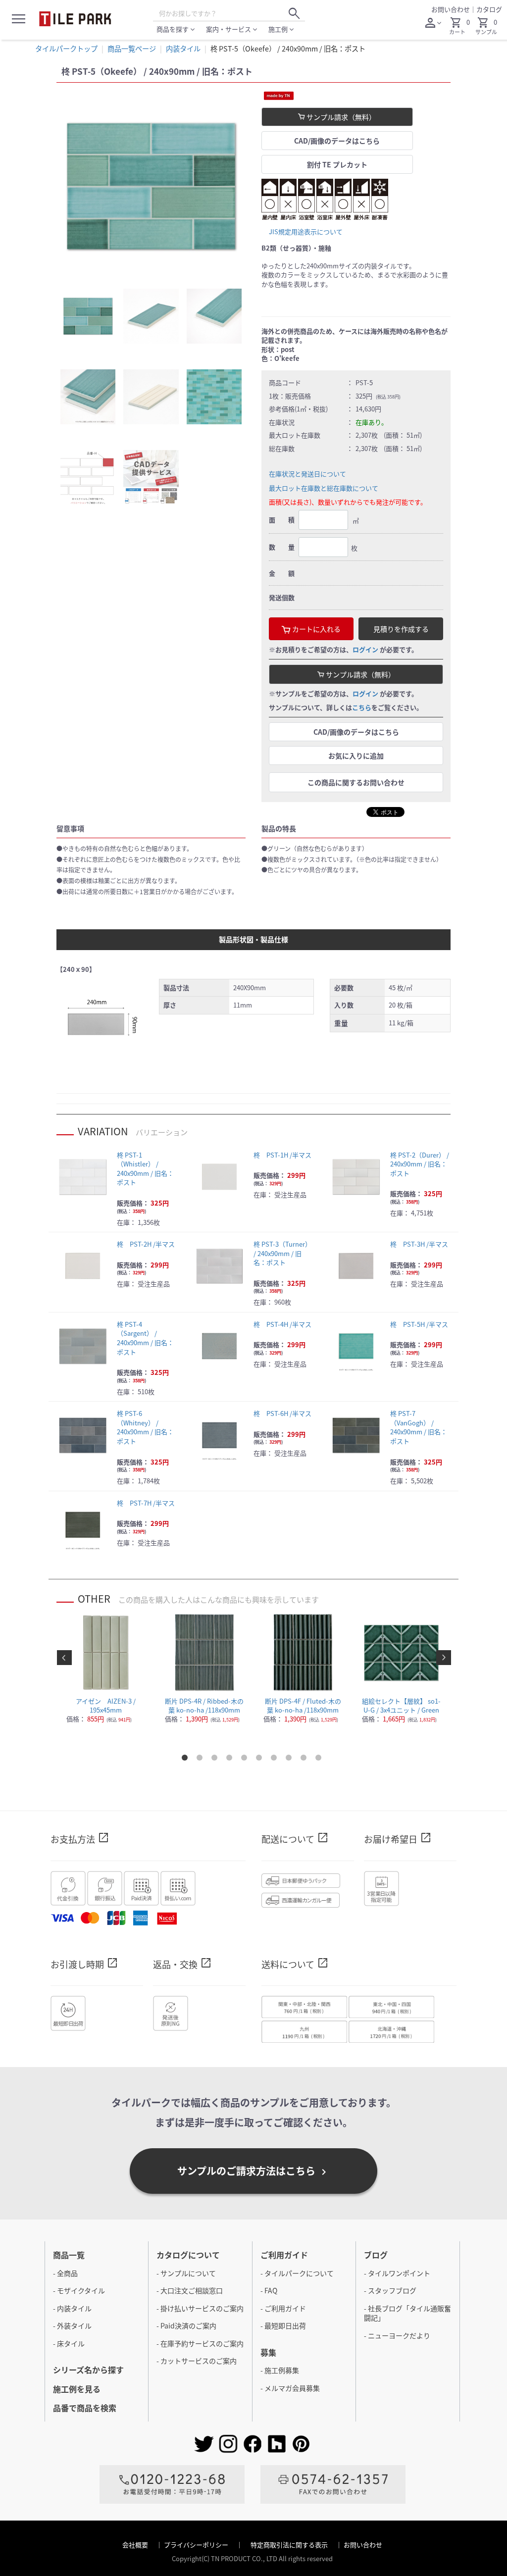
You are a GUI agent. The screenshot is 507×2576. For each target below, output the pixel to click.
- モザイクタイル (79, 2290)
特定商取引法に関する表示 (290, 2545)
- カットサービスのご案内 (197, 2361)
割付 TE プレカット (337, 164)
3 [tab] (216, 1760)
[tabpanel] (151, 186)
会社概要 (136, 2545)
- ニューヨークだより (397, 2335)
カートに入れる (316, 629)
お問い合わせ (451, 9)
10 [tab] (320, 1760)
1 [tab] (187, 1760)
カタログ (489, 9)
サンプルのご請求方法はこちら (253, 2171)
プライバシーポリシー (197, 2545)
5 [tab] (246, 1760)
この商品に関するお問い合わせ (356, 782)
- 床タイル (69, 2343)
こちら (362, 707)
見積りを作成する (401, 629)
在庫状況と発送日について (307, 474)
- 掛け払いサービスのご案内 (200, 2308)
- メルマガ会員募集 (290, 2388)
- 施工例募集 (280, 2370)
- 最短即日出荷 (283, 2325)
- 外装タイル (72, 2325)
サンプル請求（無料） (340, 117)
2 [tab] (202, 1760)
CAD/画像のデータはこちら (337, 141)
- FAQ (269, 2290)
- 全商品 (65, 2273)
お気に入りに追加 (356, 756)
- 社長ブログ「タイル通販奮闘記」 (407, 2313)
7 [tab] (276, 1760)
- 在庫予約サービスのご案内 (200, 2343)
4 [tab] (231, 1760)
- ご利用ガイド (283, 2308)
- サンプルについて (186, 2273)
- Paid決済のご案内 (186, 2325)
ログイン (365, 649)
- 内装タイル (72, 2308)
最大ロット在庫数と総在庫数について (324, 488)
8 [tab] (291, 1760)
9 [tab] (305, 1760)
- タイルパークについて (297, 2273)
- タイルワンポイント (397, 2273)
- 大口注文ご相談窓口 (190, 2290)
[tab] (88, 316)
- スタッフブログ (390, 2290)
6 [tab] (261, 1760)
